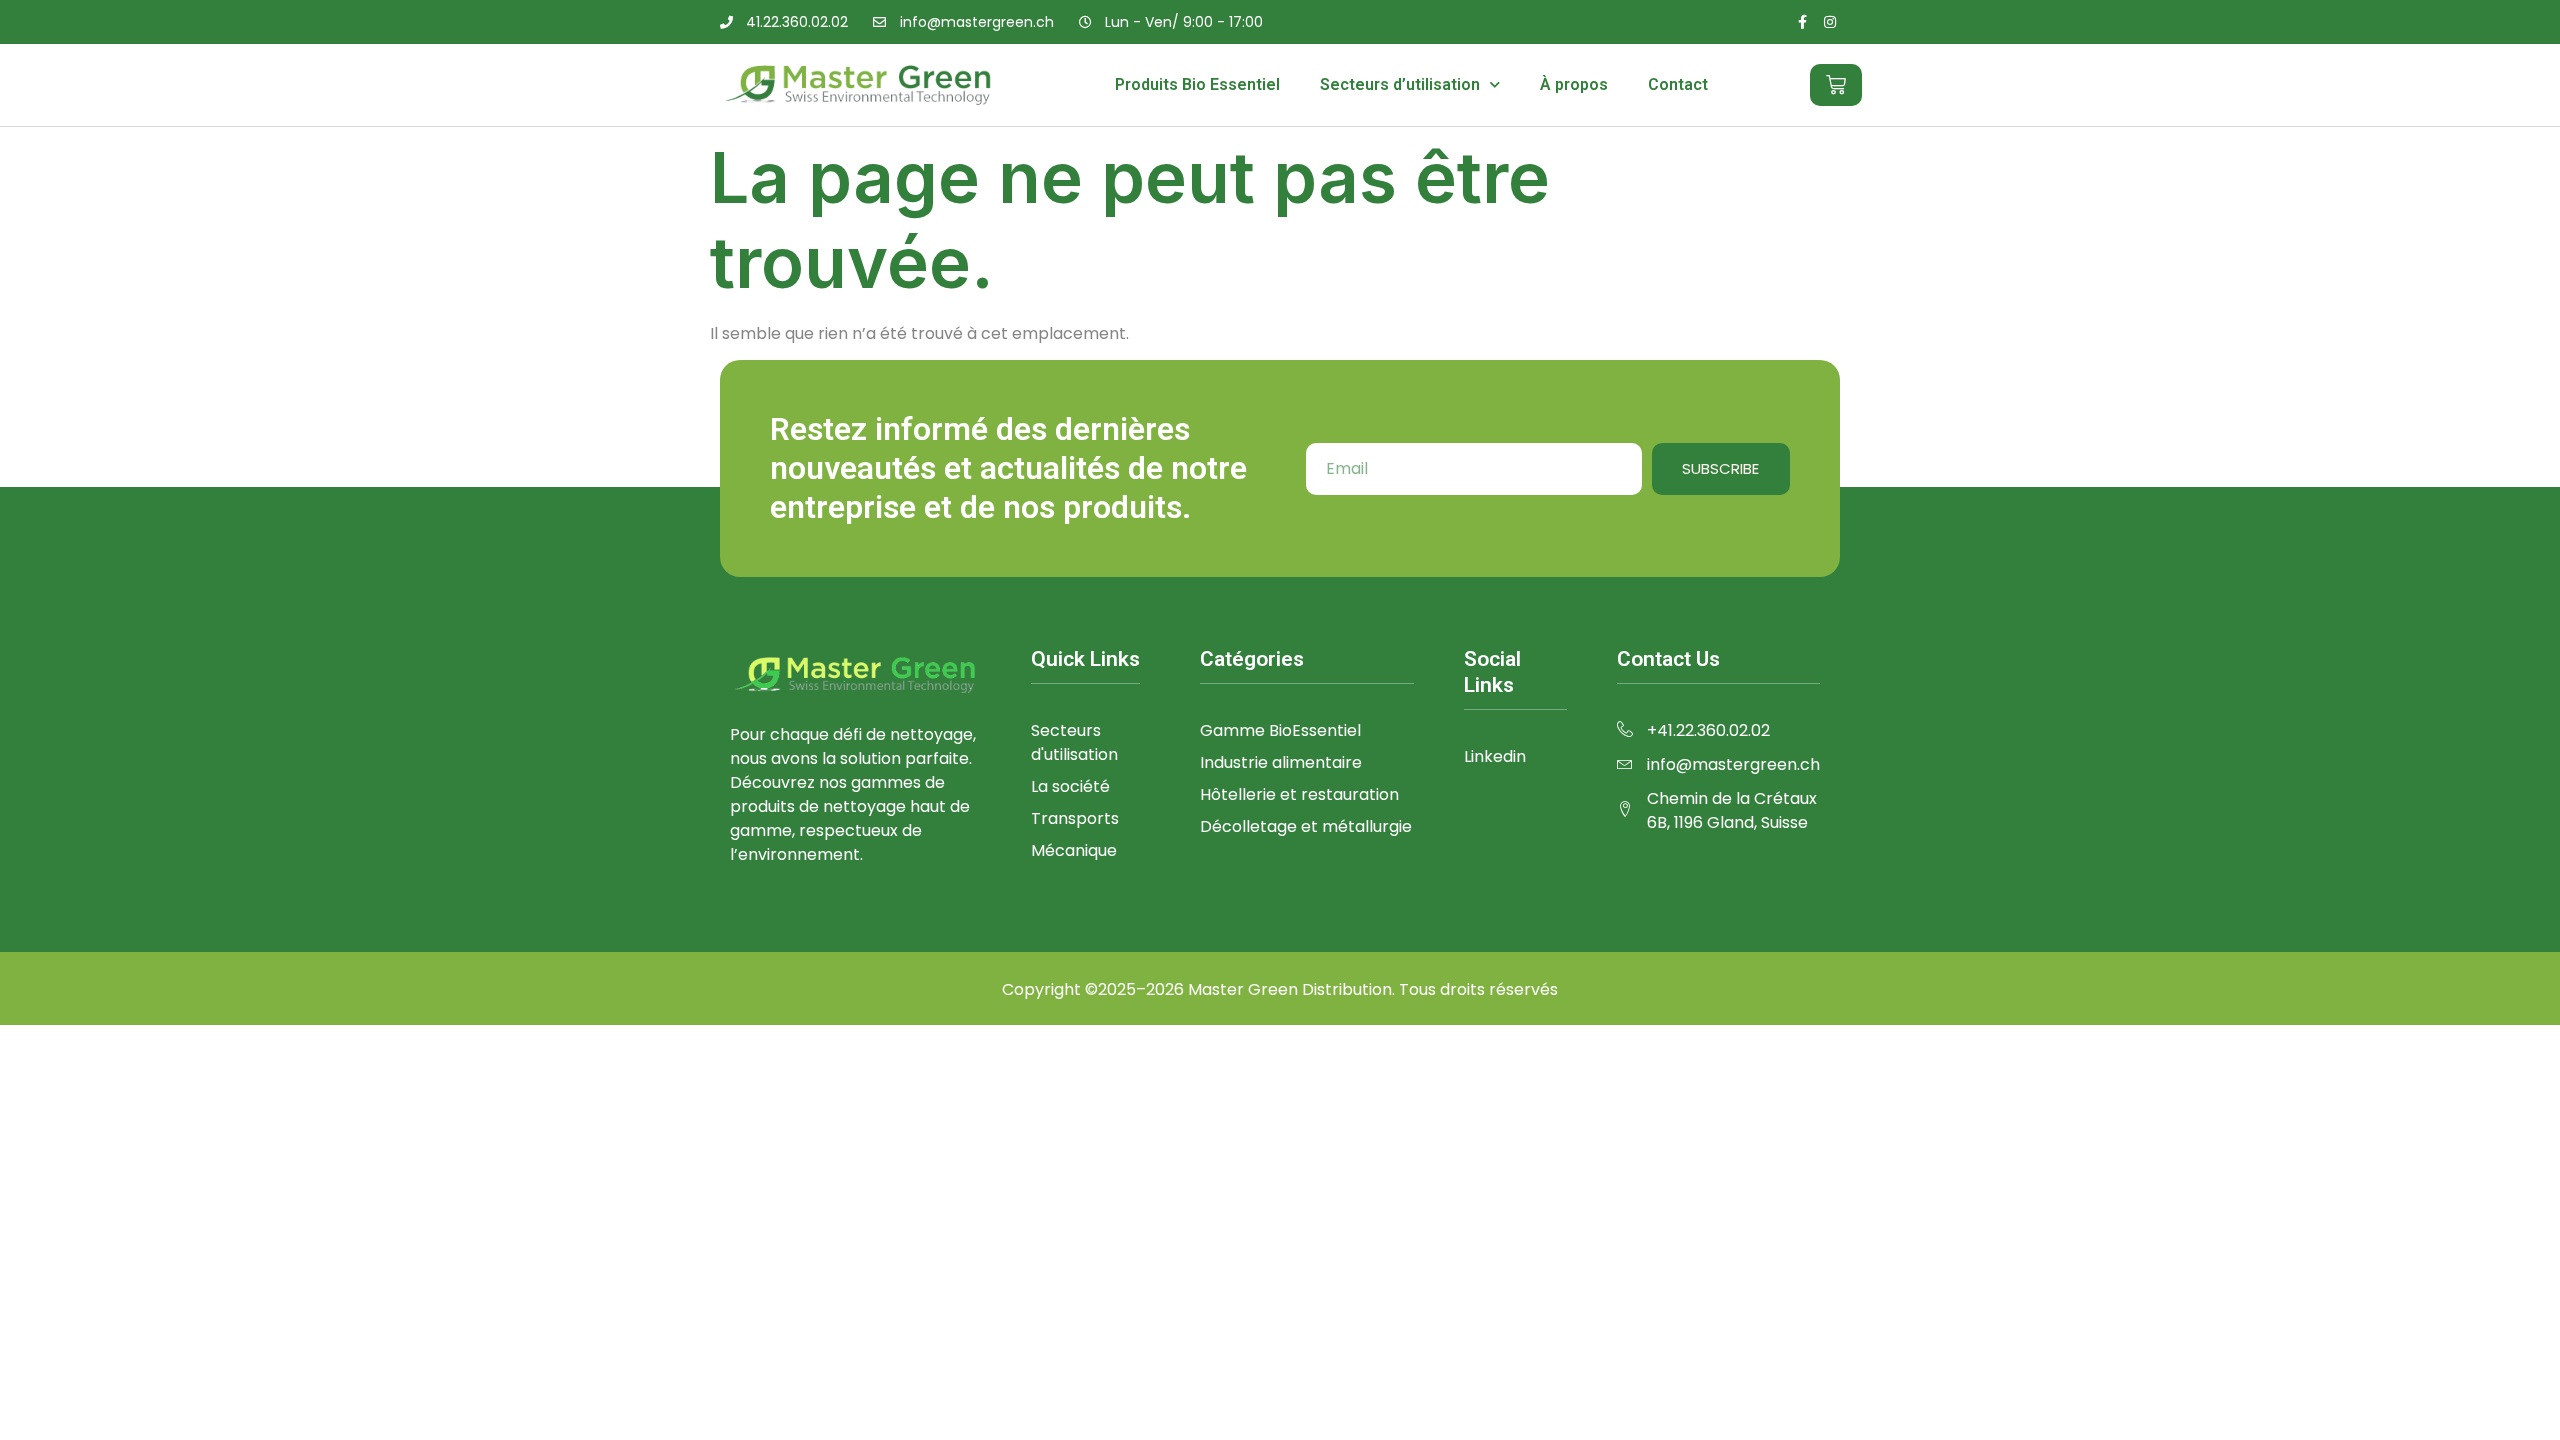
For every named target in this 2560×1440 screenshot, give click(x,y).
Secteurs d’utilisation (1400, 84)
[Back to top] (2515, 1395)
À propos (1574, 84)
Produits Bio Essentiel (1197, 84)
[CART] (1836, 85)
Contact (1678, 84)
